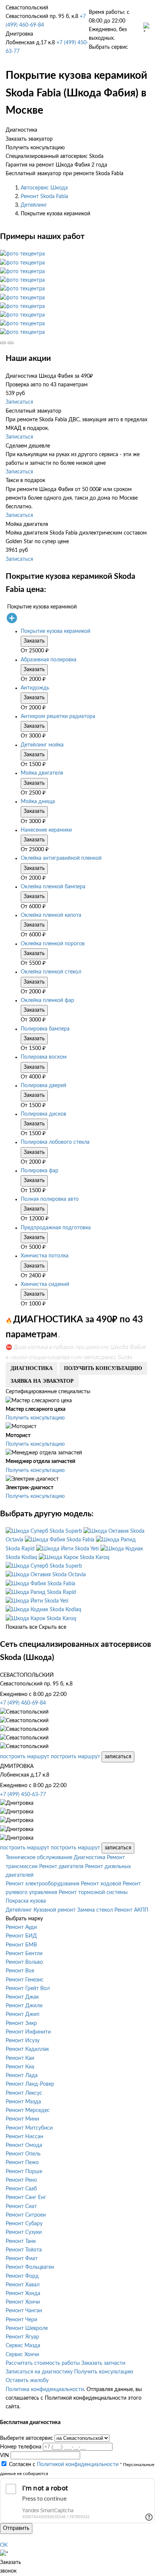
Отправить (16, 2528)
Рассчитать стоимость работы (43, 2363)
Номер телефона (21, 2447)
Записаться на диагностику (39, 2372)
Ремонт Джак (22, 1997)
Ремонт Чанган (24, 2311)
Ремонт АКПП (131, 1910)
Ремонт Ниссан (24, 2137)
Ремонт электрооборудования (43, 1884)
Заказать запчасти (103, 2363)
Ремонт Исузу (23, 2041)
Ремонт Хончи (23, 2302)
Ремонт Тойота (24, 2250)
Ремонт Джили (24, 2006)
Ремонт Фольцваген (30, 2267)
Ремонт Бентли (24, 1954)
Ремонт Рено (21, 2180)
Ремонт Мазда (23, 2102)
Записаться (19, 402)
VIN (5, 2456)
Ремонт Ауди (21, 1927)
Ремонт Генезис (25, 1980)
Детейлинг (34, 205)
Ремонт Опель (23, 2154)
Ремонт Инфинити (28, 2032)
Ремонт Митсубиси (29, 2128)
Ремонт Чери (21, 2320)
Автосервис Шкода (44, 188)
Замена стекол (95, 1910)
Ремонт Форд (22, 2276)
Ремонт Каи (20, 2058)
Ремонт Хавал (23, 2285)
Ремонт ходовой (101, 1884)
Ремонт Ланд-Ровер (30, 2084)
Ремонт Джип (23, 2014)
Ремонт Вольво (24, 1962)
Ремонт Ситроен (26, 2215)
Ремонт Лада (22, 2076)
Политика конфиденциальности (45, 2390)
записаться (118, 1757)
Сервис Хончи (22, 2355)
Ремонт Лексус (24, 2093)
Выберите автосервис (27, 2438)
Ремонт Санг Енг (26, 2197)
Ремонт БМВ (21, 1945)
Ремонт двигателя (61, 1867)
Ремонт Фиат (22, 2259)
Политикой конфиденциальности (78, 2465)
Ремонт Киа (20, 2067)
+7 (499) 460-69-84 (23, 1703)
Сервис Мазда (23, 2346)
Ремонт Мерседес (28, 2110)
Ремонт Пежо (22, 2163)
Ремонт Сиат (21, 2206)
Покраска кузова (26, 1901)
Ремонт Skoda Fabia (44, 197)
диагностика (32, 1368)
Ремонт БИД (21, 1936)
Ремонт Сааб (21, 2189)
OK (4, 2545)
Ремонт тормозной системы (93, 1893)
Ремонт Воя (20, 1971)
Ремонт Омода (24, 2145)
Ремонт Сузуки (24, 2232)
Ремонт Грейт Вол (28, 1989)
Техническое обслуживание (39, 1858)
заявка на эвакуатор (42, 1381)
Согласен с (64, 2465)
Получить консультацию (35, 1418)
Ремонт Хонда (23, 2294)
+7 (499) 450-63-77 (23, 1795)
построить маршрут (25, 1757)
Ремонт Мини (22, 2119)
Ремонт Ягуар (22, 2337)
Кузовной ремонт (55, 1910)
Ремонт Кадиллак (27, 2049)
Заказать (34, 641)
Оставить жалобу (27, 2381)
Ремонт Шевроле (27, 2328)
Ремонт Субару (24, 2224)
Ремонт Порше (24, 2172)
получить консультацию (103, 1368)
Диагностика (90, 1858)
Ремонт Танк (21, 2241)
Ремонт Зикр (21, 2023)
